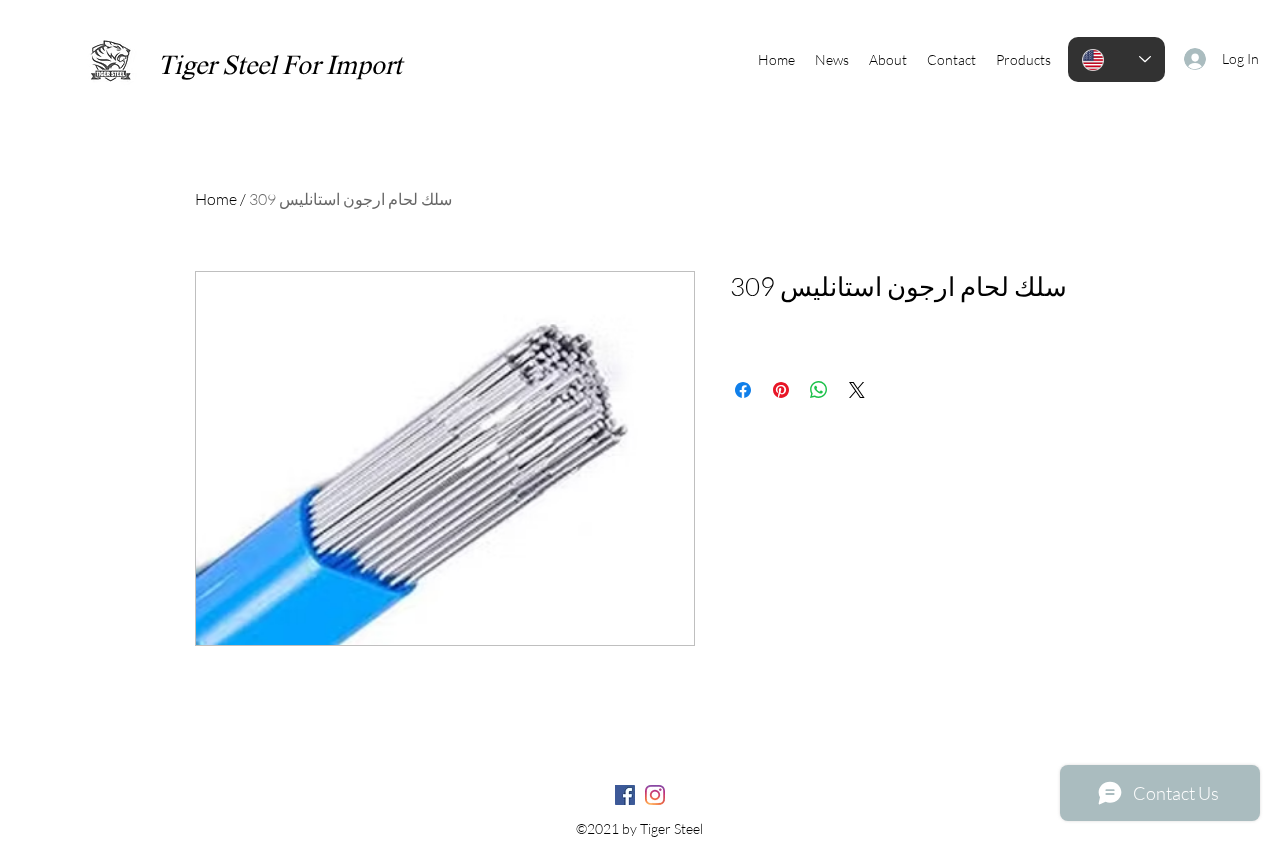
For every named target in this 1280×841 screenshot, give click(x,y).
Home (216, 199)
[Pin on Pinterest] (781, 390)
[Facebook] (625, 795)
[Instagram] (655, 795)
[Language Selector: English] (1116, 59)
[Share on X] (857, 390)
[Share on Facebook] (743, 390)
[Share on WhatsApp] (819, 390)
